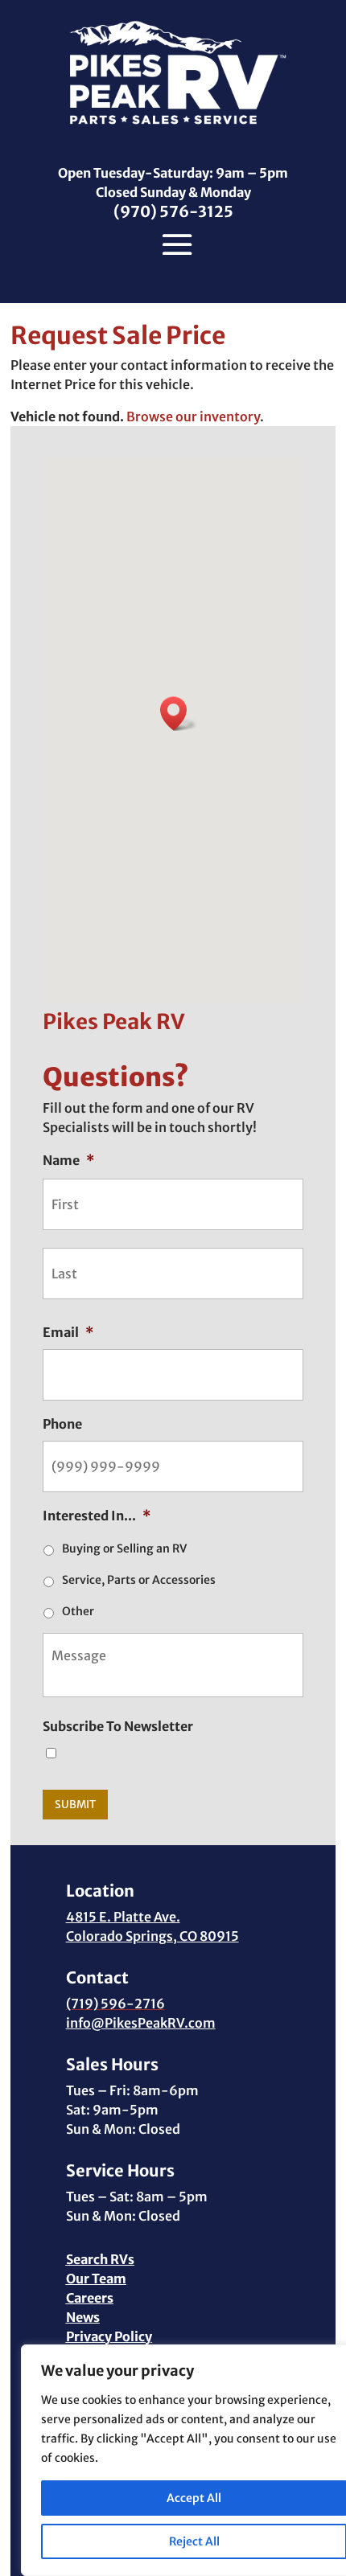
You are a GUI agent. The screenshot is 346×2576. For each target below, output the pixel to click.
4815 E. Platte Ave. (123, 1917)
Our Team (96, 2279)
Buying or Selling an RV (124, 1548)
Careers (90, 2298)
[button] (179, 714)
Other (78, 1611)
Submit (75, 1805)
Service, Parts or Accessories (139, 1580)
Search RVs (100, 2259)
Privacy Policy (109, 2336)
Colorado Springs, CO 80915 (152, 1936)
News (83, 2317)
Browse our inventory (193, 416)
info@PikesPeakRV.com (141, 2023)
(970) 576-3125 (173, 211)
